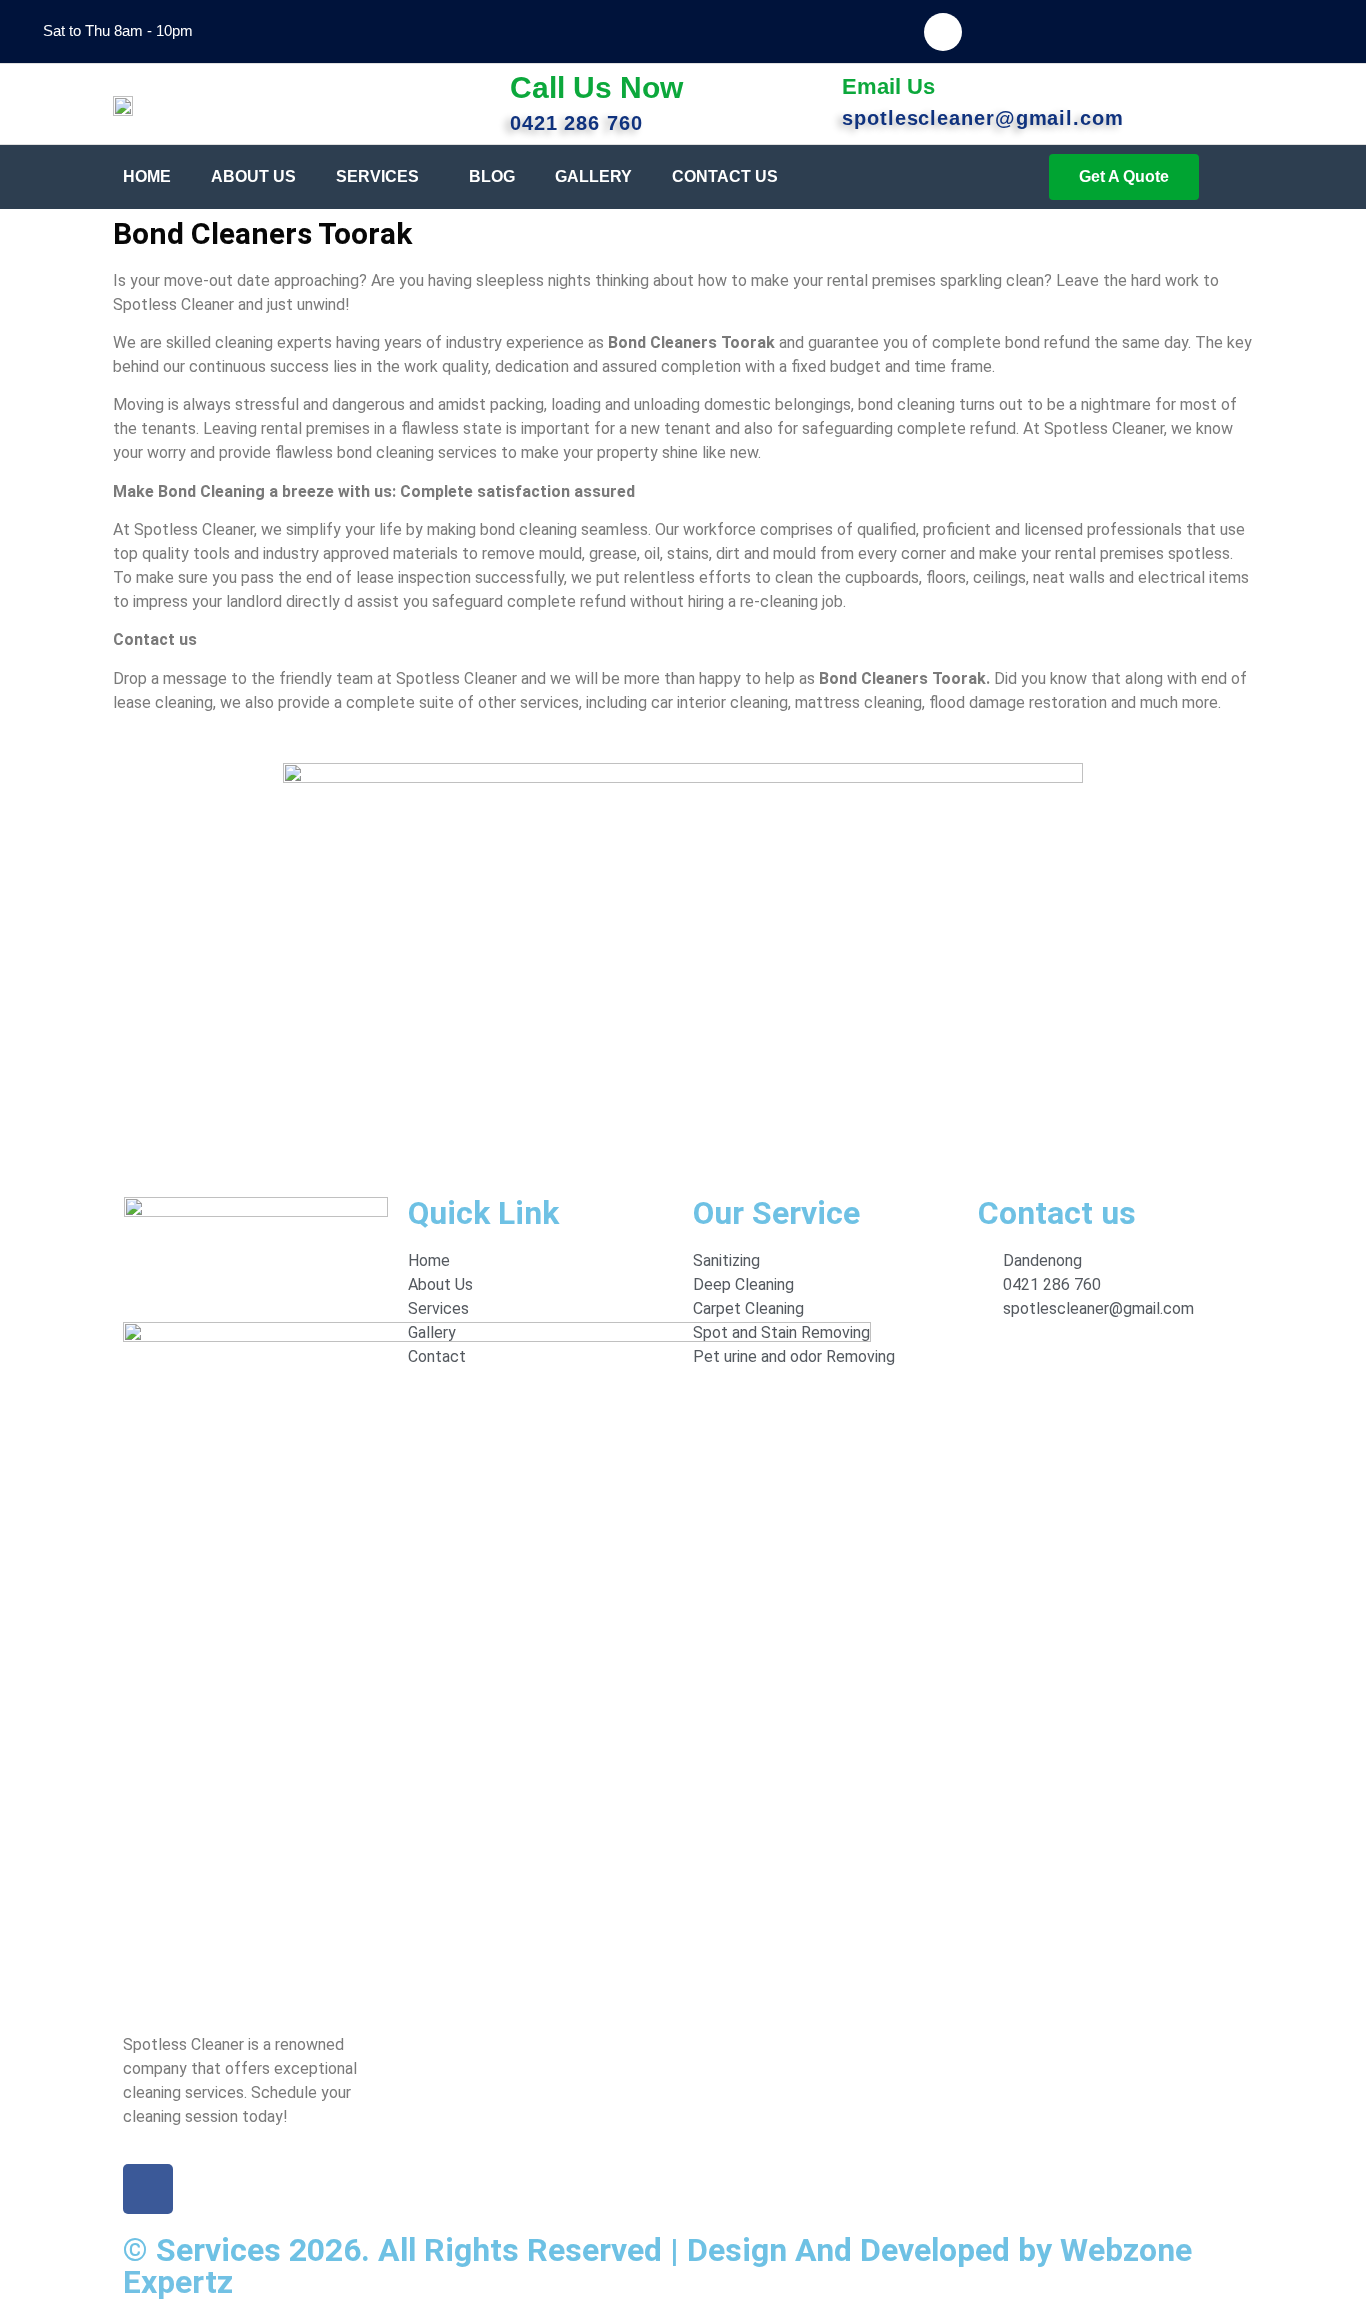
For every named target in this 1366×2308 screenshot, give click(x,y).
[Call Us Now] (480, 88)
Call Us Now (596, 87)
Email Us (888, 86)
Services (377, 176)
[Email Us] (812, 92)
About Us (253, 176)
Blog (492, 176)
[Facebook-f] (943, 32)
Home (147, 176)
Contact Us (725, 176)
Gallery (593, 176)
